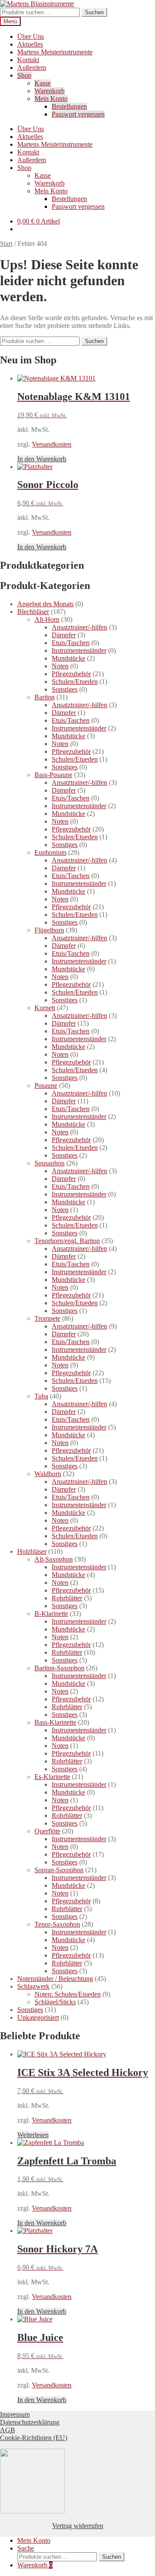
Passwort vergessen (78, 114)
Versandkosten (52, 444)
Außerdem (32, 68)
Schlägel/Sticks (55, 2002)
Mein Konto (51, 99)
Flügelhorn (49, 930)
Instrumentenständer (79, 650)
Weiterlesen (33, 2135)
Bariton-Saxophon (59, 1668)
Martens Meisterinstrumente (55, 52)
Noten (60, 666)
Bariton (45, 697)
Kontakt (28, 60)
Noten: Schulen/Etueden (68, 1994)
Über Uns (31, 36)
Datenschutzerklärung (30, 2422)
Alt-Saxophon (54, 1559)
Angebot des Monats (45, 604)
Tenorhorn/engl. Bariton (67, 1241)
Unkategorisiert (38, 2017)
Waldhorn (48, 1474)
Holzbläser (32, 1551)
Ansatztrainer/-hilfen (79, 627)
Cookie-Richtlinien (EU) (34, 2438)
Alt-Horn (47, 619)
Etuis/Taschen (71, 643)
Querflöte (47, 1831)
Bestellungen (69, 106)
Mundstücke (68, 658)
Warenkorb (50, 91)
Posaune (46, 1085)
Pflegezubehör (71, 674)
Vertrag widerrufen (78, 2526)
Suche (26, 2548)
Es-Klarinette (52, 1777)
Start (6, 244)
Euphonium (50, 852)
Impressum (15, 2414)
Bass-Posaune (53, 775)
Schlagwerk (33, 1986)
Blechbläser (33, 612)
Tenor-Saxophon (57, 1924)
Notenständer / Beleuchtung (55, 1979)
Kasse (43, 83)
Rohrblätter (67, 1598)
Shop (24, 75)
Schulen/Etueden (75, 682)
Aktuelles (30, 44)
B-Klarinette (51, 1614)
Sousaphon (50, 1163)
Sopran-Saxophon (59, 1870)
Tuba (41, 1396)
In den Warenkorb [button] (42, 459)
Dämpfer (64, 635)
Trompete (47, 1318)
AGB (8, 2430)
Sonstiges (65, 689)
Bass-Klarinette (55, 1722)
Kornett (45, 1008)
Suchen (94, 12)
